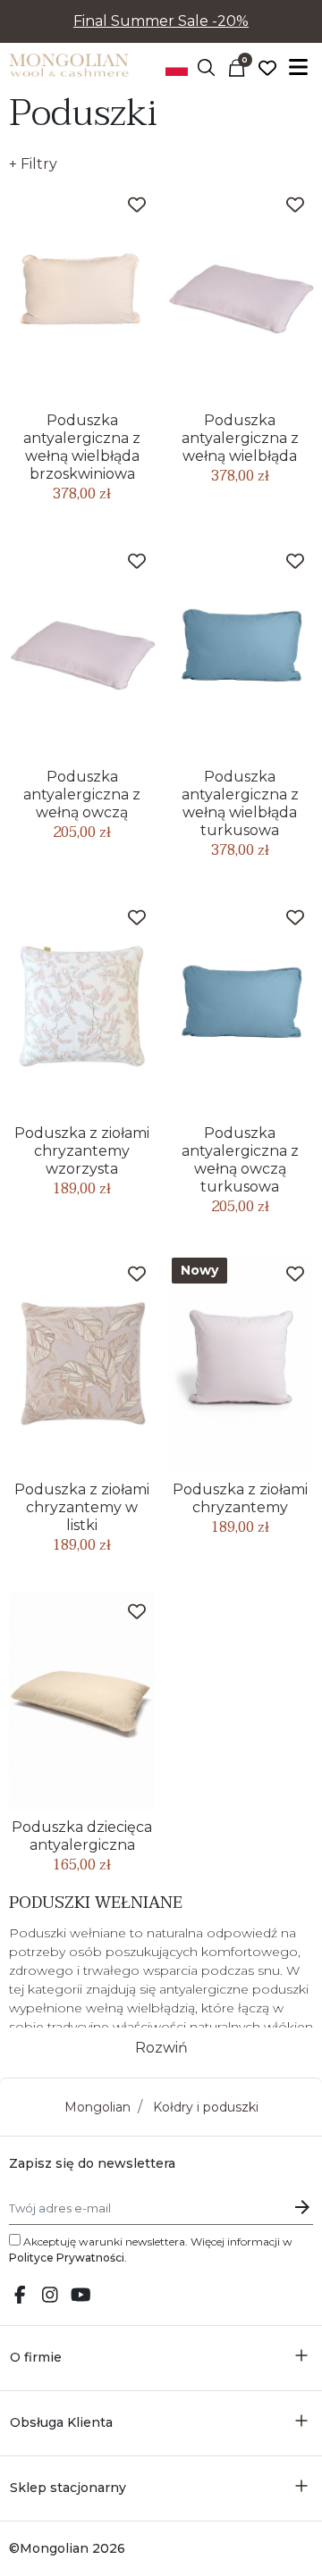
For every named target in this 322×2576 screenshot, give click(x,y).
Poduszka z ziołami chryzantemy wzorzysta (82, 1151)
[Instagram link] (50, 2296)
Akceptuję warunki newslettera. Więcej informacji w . (151, 2250)
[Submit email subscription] (302, 2207)
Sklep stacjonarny (68, 2488)
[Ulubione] (267, 67)
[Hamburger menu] (298, 67)
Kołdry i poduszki (206, 2107)
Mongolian (97, 2107)
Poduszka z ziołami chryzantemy (240, 1498)
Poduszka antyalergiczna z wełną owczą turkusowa (240, 1160)
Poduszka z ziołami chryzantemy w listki (82, 1507)
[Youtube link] (80, 2296)
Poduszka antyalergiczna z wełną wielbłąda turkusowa (240, 803)
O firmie (36, 2357)
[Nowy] (240, 1361)
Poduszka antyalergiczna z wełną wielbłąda (240, 438)
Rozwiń (161, 2048)
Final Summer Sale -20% (161, 21)
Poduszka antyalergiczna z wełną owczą (82, 795)
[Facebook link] (20, 2296)
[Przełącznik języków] (176, 67)
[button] (207, 67)
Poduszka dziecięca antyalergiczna (82, 1836)
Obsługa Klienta (61, 2422)
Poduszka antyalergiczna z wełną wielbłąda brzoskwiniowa (82, 447)
